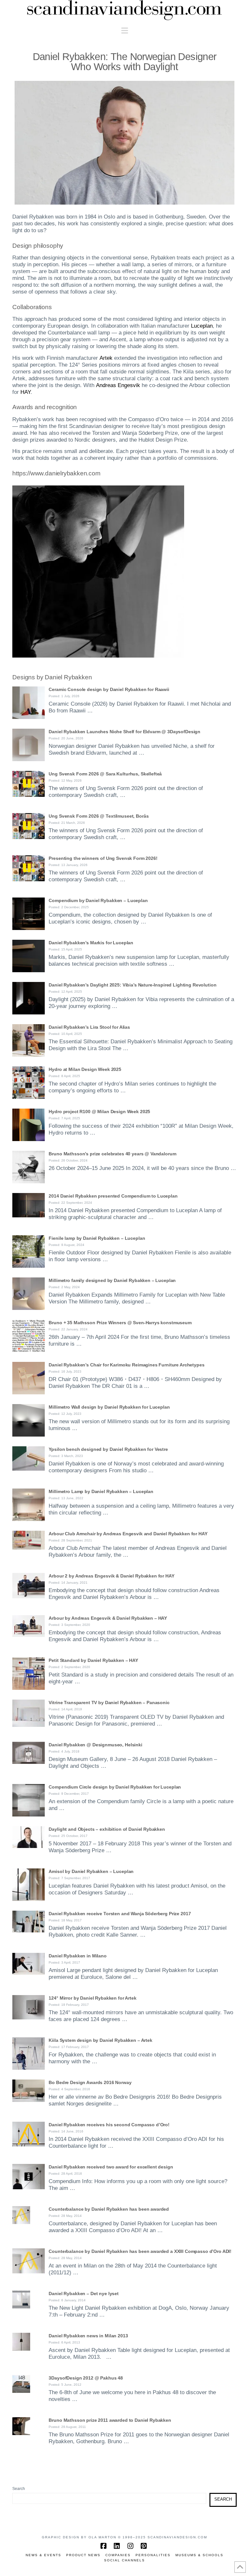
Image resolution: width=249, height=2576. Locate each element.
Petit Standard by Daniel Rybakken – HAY (93, 1660)
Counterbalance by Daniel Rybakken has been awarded (109, 2209)
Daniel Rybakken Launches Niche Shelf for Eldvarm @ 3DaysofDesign (124, 732)
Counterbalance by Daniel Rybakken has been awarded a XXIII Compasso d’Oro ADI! (140, 2251)
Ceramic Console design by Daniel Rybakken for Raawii (109, 689)
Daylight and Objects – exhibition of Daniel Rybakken (107, 1829)
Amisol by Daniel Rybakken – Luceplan (91, 1871)
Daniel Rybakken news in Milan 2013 (88, 2336)
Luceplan (202, 326)
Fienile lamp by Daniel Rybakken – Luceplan (97, 1238)
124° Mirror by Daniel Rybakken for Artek (92, 1998)
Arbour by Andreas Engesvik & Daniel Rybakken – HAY (108, 1618)
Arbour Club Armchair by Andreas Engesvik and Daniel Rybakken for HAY (128, 1534)
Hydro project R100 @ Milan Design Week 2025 (99, 1112)
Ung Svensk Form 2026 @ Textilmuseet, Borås (99, 816)
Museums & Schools (199, 2555)
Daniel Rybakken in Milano (77, 1956)
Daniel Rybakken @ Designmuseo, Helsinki (95, 1745)
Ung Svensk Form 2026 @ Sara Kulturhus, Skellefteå (105, 774)
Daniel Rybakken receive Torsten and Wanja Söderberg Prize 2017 (120, 1914)
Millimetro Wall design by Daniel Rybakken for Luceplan (109, 1407)
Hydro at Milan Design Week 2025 (85, 1069)
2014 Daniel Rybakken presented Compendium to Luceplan (113, 1196)
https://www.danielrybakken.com (56, 473)
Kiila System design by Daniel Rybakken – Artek (100, 2040)
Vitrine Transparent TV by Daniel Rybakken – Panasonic (109, 1703)
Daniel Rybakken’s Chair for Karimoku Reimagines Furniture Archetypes (126, 1365)
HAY (25, 392)
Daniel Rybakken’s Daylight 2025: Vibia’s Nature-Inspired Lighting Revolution (132, 985)
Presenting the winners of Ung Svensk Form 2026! (103, 858)
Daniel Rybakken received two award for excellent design (111, 2167)
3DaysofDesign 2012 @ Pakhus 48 (86, 2378)
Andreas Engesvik (118, 385)
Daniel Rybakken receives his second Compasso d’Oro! (109, 2125)
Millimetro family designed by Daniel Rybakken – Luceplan (112, 1280)
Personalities (153, 2555)
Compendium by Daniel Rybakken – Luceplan (98, 900)
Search (19, 2489)
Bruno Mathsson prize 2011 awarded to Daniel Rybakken (110, 2420)
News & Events (43, 2555)
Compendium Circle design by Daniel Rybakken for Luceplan (115, 1787)
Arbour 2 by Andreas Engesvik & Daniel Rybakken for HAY (111, 1576)
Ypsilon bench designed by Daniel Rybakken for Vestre (108, 1449)
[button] (125, 31)
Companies (118, 2555)
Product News (83, 2555)
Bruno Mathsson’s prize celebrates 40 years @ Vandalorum (112, 1154)
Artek (106, 358)
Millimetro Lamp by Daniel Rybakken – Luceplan (101, 1491)
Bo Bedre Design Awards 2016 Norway (90, 2082)
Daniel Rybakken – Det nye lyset (84, 2293)
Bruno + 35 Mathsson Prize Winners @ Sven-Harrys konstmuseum (120, 1323)
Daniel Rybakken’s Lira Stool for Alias (89, 1027)
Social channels (124, 2560)
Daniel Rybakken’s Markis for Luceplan (91, 943)
